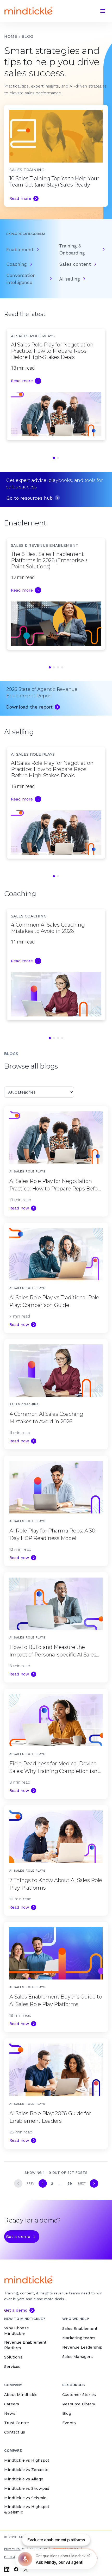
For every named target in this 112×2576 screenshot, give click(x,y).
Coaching (17, 264)
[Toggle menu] (103, 11)
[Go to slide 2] (58, 458)
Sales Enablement (80, 2329)
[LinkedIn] (7, 2569)
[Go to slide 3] (58, 667)
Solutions (13, 2357)
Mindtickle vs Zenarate (26, 2470)
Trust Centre (17, 2423)
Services (12, 2367)
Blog (67, 2413)
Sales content (75, 264)
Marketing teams (79, 2338)
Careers (12, 2404)
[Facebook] (16, 2569)
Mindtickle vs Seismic (25, 2498)
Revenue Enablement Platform (25, 2345)
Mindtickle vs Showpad (27, 2488)
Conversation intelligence (21, 279)
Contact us (15, 2432)
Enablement (20, 249)
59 (70, 2183)
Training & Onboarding (72, 249)
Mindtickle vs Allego (24, 2479)
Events (69, 2423)
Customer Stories (79, 2395)
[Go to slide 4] (62, 667)
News (10, 2413)
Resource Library (79, 2404)
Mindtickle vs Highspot (27, 2460)
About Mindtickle (21, 2395)
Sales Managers (77, 2357)
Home (11, 36)
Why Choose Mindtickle (17, 2331)
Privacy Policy (15, 2549)
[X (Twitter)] (26, 2569)
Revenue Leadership (82, 2347)
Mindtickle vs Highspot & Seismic (27, 2509)
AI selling (70, 279)
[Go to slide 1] (54, 458)
